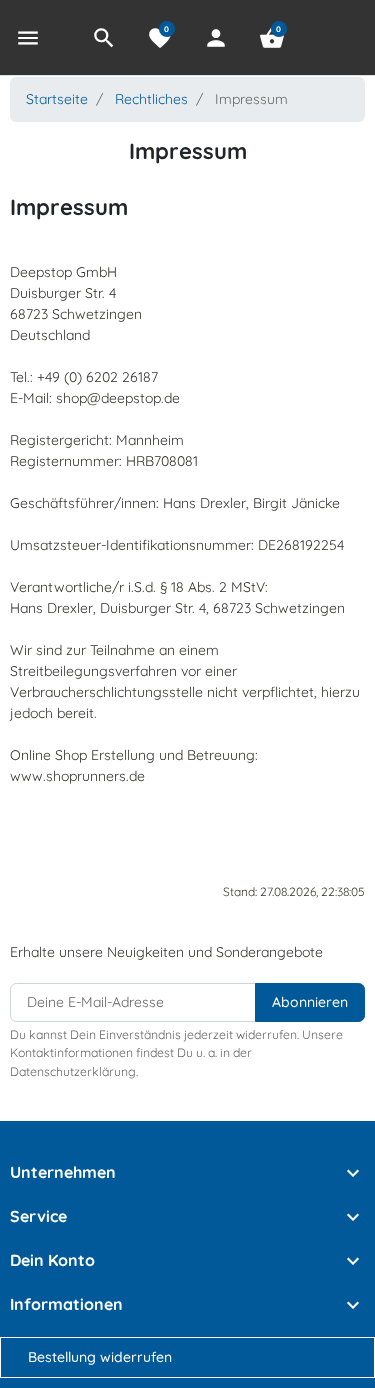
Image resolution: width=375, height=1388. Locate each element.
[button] (104, 38)
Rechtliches (151, 99)
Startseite (57, 99)
